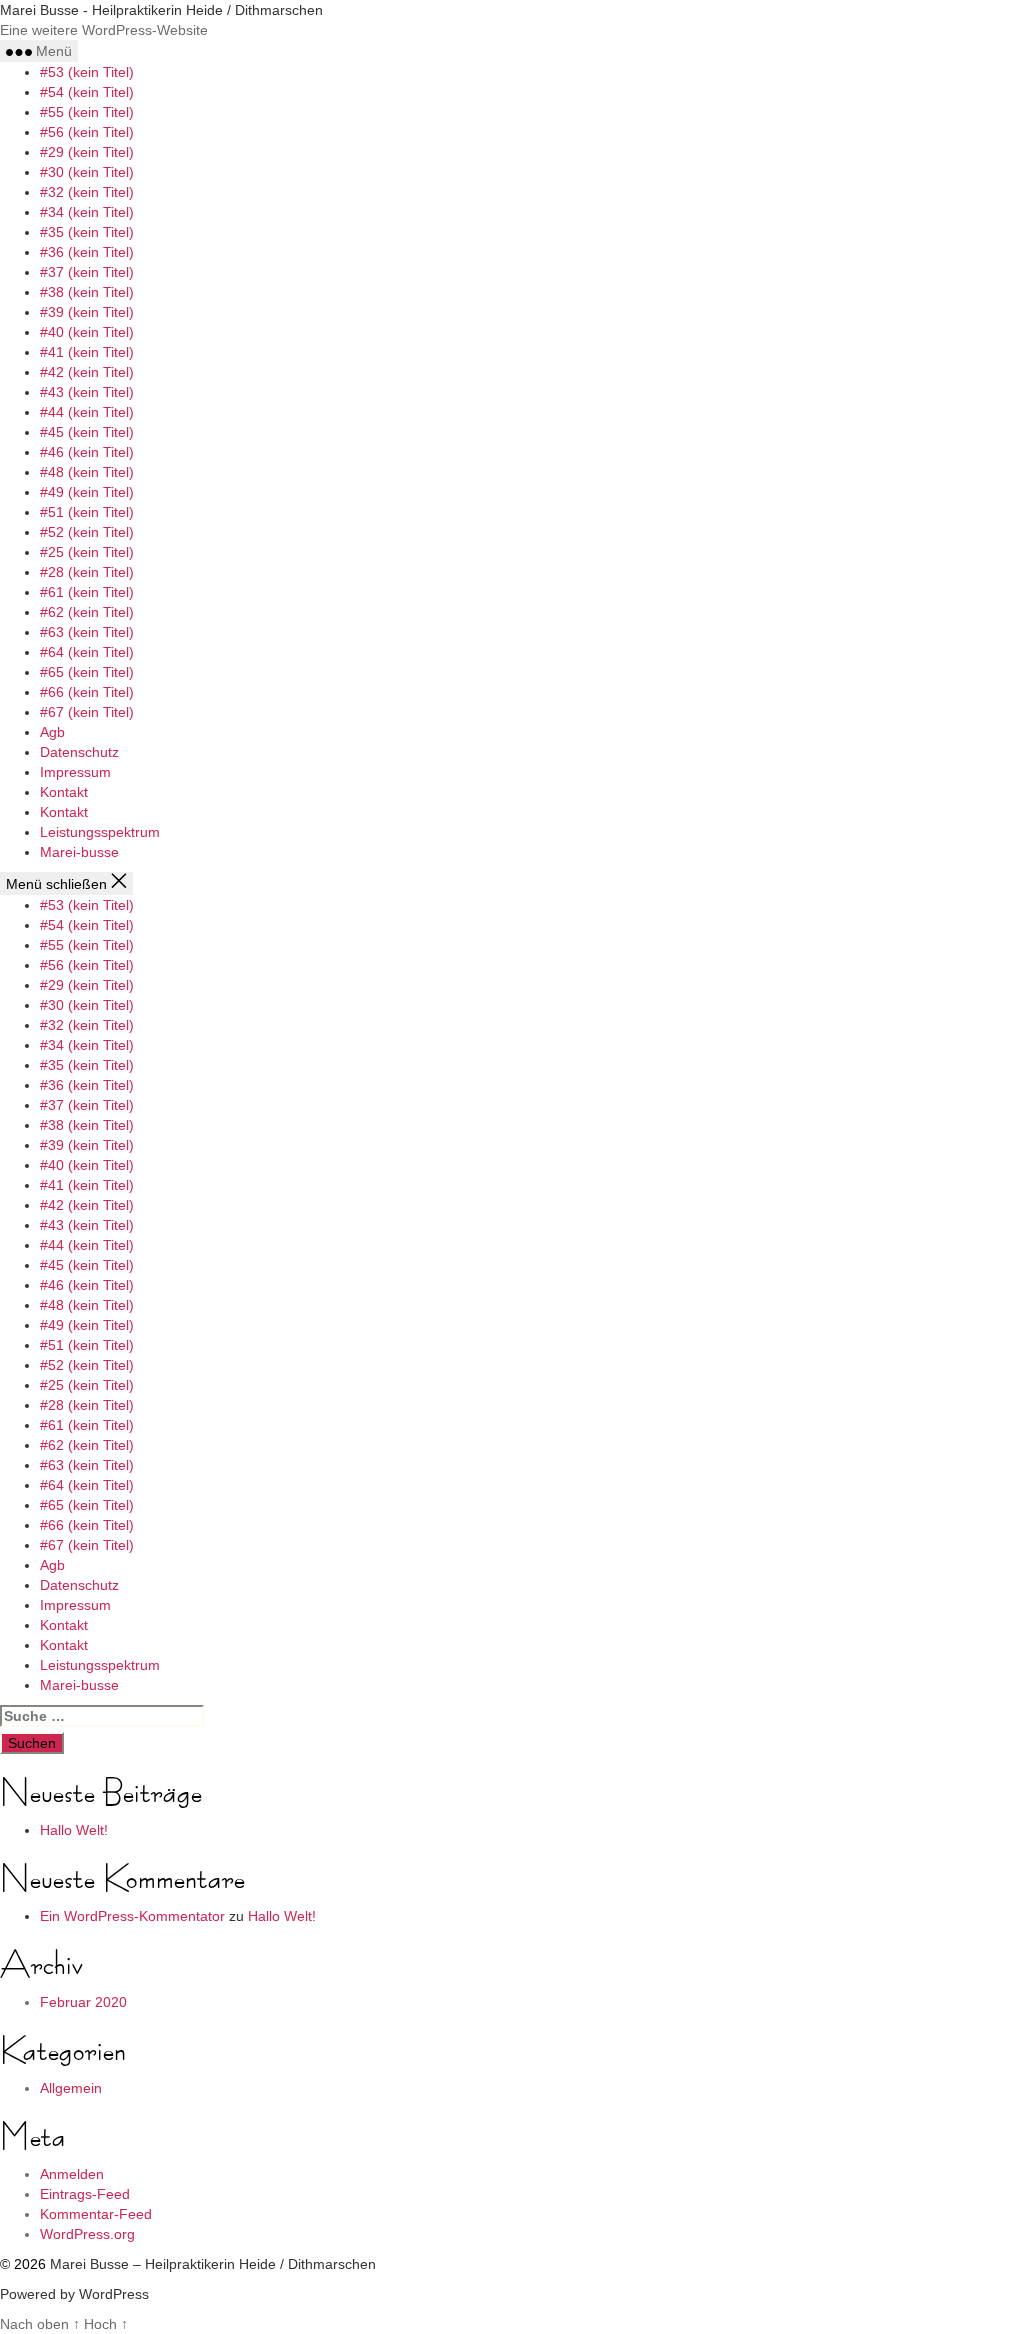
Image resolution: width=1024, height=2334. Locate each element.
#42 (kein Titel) (87, 372)
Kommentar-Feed (96, 2214)
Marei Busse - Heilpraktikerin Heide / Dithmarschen (161, 10)
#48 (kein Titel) (87, 472)
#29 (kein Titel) (87, 152)
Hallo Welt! (74, 1830)
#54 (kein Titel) (87, 92)
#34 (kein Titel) (87, 212)
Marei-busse (79, 852)
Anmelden (72, 2174)
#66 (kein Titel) (87, 692)
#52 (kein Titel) (87, 532)
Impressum (75, 772)
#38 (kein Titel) (87, 292)
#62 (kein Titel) (87, 612)
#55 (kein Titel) (87, 112)
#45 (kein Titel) (87, 432)
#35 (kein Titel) (87, 232)
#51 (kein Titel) (87, 512)
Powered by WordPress (74, 2294)
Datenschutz (79, 752)
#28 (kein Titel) (87, 572)
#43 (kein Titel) (87, 392)
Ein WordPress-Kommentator (132, 1916)
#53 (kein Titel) (87, 72)
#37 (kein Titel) (87, 272)
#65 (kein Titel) (87, 672)
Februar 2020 (83, 2002)
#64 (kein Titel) (87, 652)
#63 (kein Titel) (87, 632)
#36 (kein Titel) (87, 252)
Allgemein (71, 2088)
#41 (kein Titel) (87, 352)
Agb (52, 732)
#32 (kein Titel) (87, 192)
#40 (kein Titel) (87, 332)
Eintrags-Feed (85, 2194)
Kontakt (64, 792)
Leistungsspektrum (100, 832)
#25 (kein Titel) (87, 552)
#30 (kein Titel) (87, 172)
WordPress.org (87, 2234)
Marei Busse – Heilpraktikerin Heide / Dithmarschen (213, 2264)
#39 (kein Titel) (87, 312)
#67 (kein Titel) (87, 712)
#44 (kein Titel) (87, 412)
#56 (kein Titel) (87, 132)
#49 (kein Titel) (87, 492)
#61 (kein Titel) (87, 592)
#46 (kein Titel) (87, 452)
